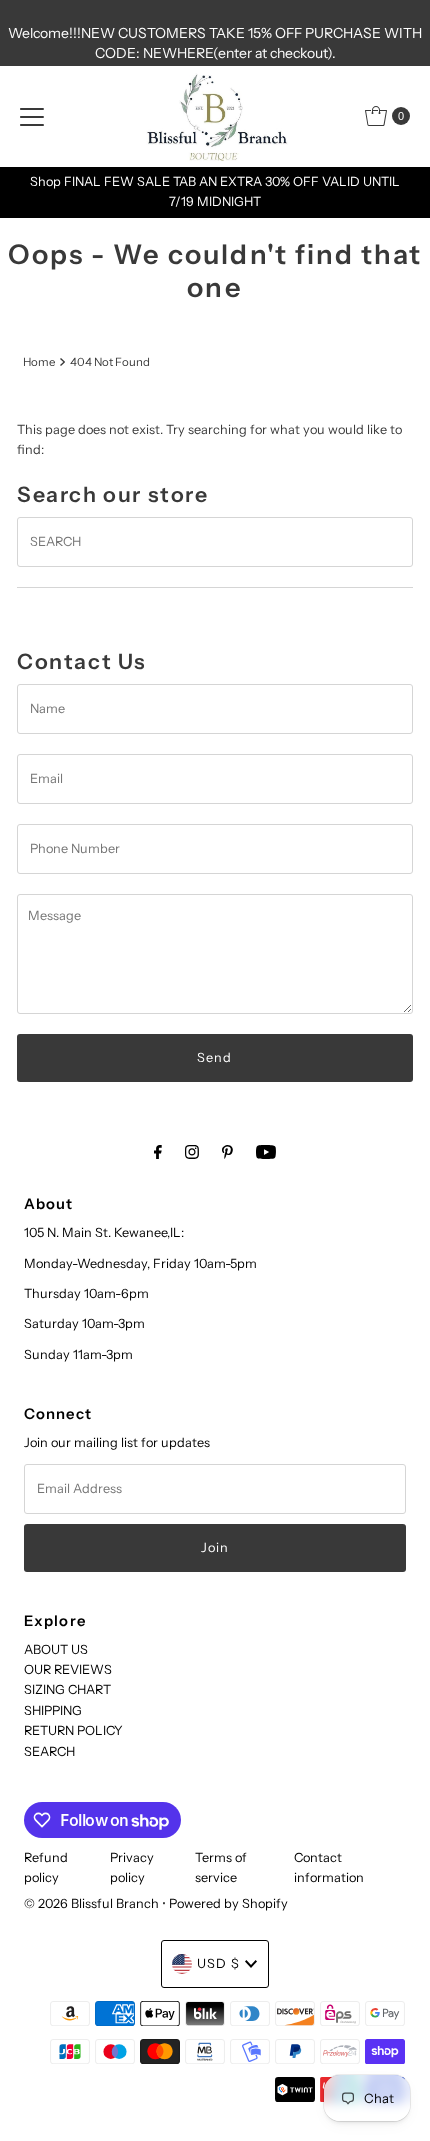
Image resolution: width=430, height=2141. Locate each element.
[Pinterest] (227, 1152)
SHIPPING (53, 1710)
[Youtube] (266, 1152)
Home (39, 362)
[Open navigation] (32, 116)
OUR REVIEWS (68, 1669)
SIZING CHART (67, 1689)
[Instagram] (192, 1152)
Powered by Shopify (228, 1903)
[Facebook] (158, 1152)
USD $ (218, 1963)
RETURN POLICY (73, 1730)
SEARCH (49, 1751)
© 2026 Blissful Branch (93, 1903)
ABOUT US (56, 1649)
